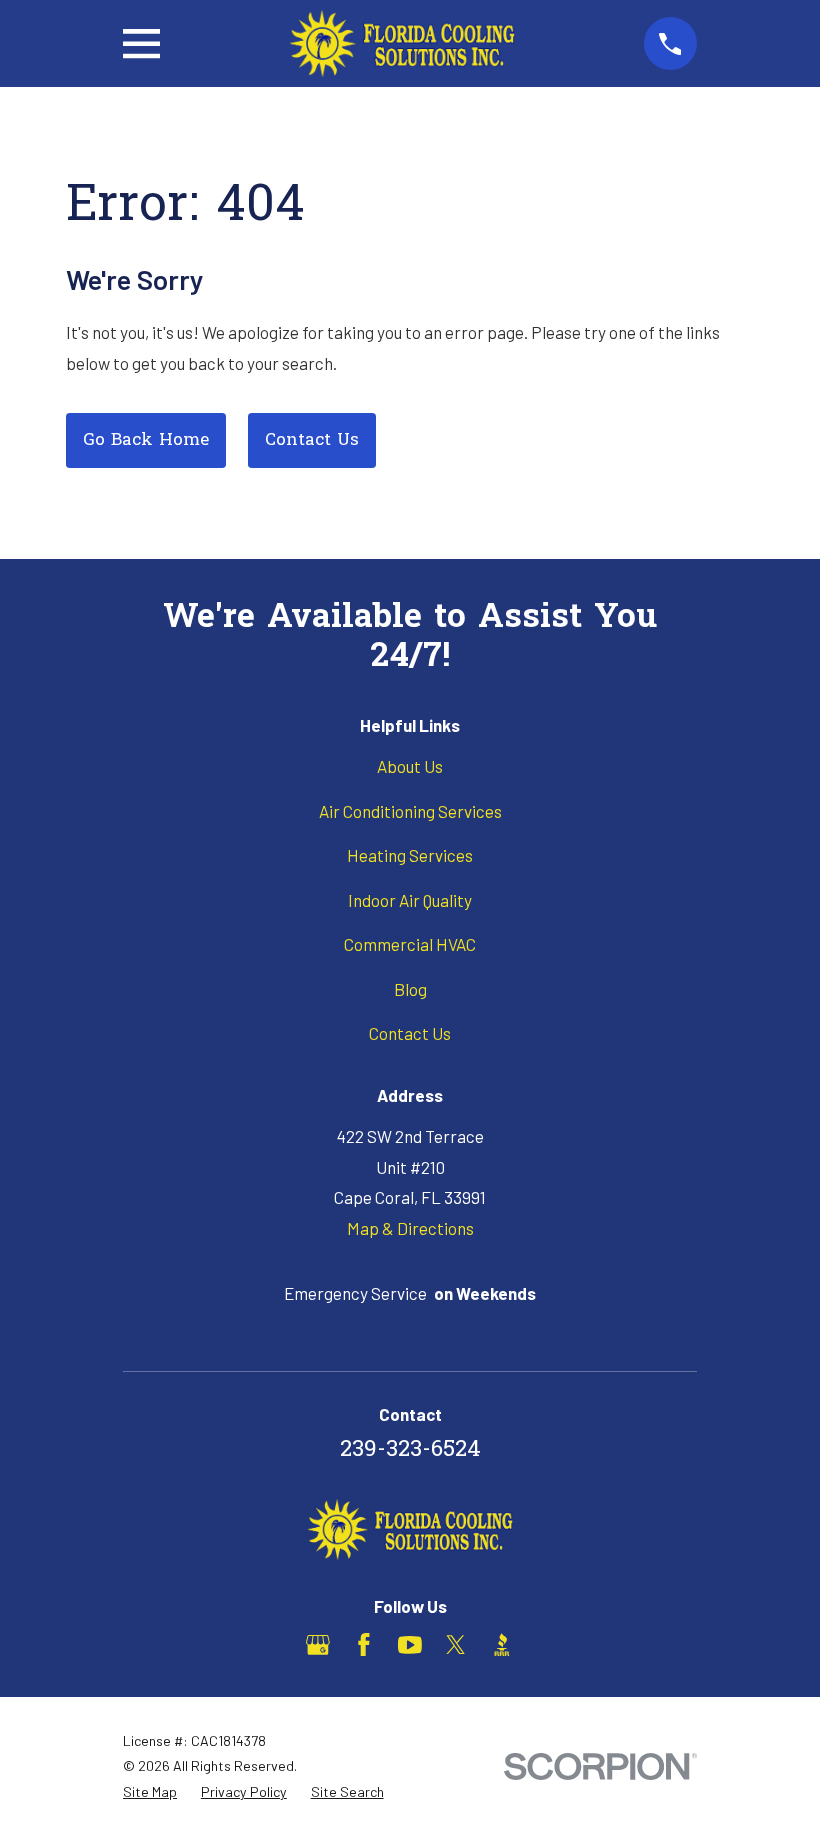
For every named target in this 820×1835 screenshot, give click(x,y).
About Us (410, 766)
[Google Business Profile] (318, 1645)
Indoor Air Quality (410, 900)
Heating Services (410, 855)
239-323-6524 (410, 1450)
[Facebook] (364, 1645)
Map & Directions (410, 1228)
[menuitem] (150, 1792)
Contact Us (312, 440)
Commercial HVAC (410, 944)
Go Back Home (146, 440)
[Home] (402, 43)
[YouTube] (410, 1645)
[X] (456, 1645)
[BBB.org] (502, 1645)
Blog (410, 989)
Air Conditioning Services (410, 811)
